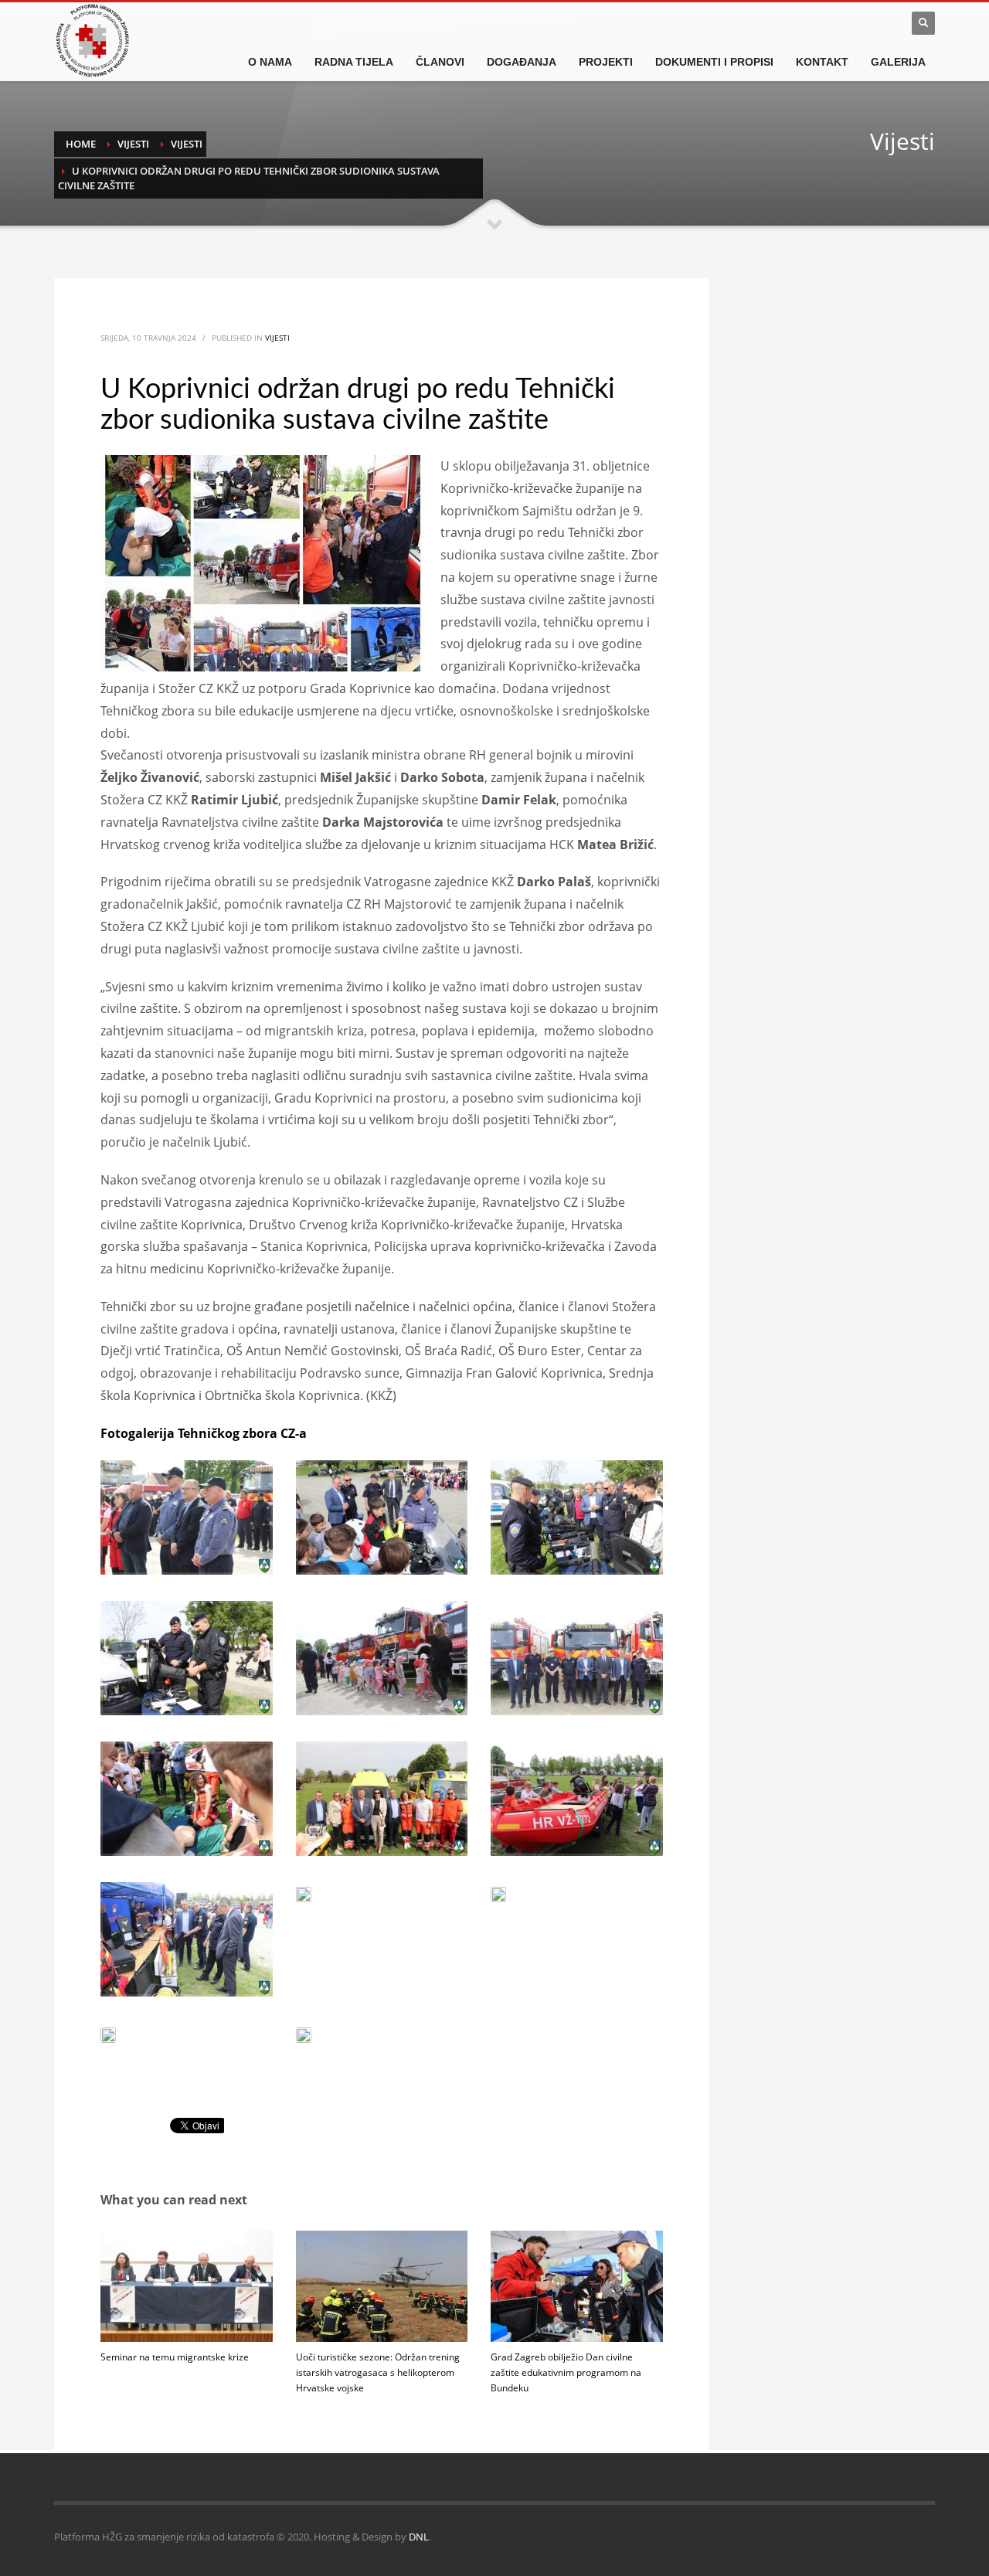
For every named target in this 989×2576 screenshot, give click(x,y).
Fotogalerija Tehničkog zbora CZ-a (204, 1433)
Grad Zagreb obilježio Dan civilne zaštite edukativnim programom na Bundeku (566, 2372)
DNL (419, 2537)
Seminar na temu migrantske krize (175, 2357)
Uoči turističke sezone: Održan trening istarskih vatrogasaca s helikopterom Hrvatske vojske (378, 2372)
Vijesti (277, 338)
